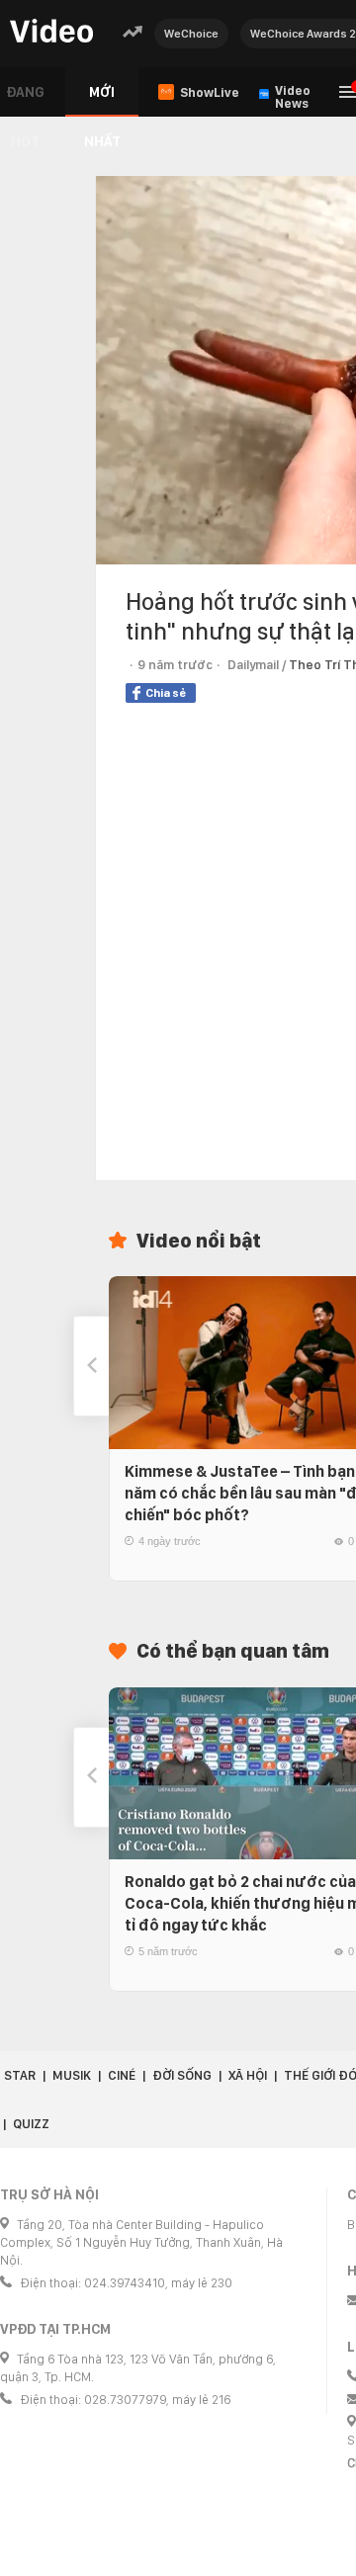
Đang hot (25, 100)
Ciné (122, 2075)
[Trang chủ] (51, 32)
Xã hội (248, 2075)
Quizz (31, 2124)
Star (20, 2075)
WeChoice (191, 34)
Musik (72, 2075)
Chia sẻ (166, 693)
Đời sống (182, 2075)
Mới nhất (102, 100)
